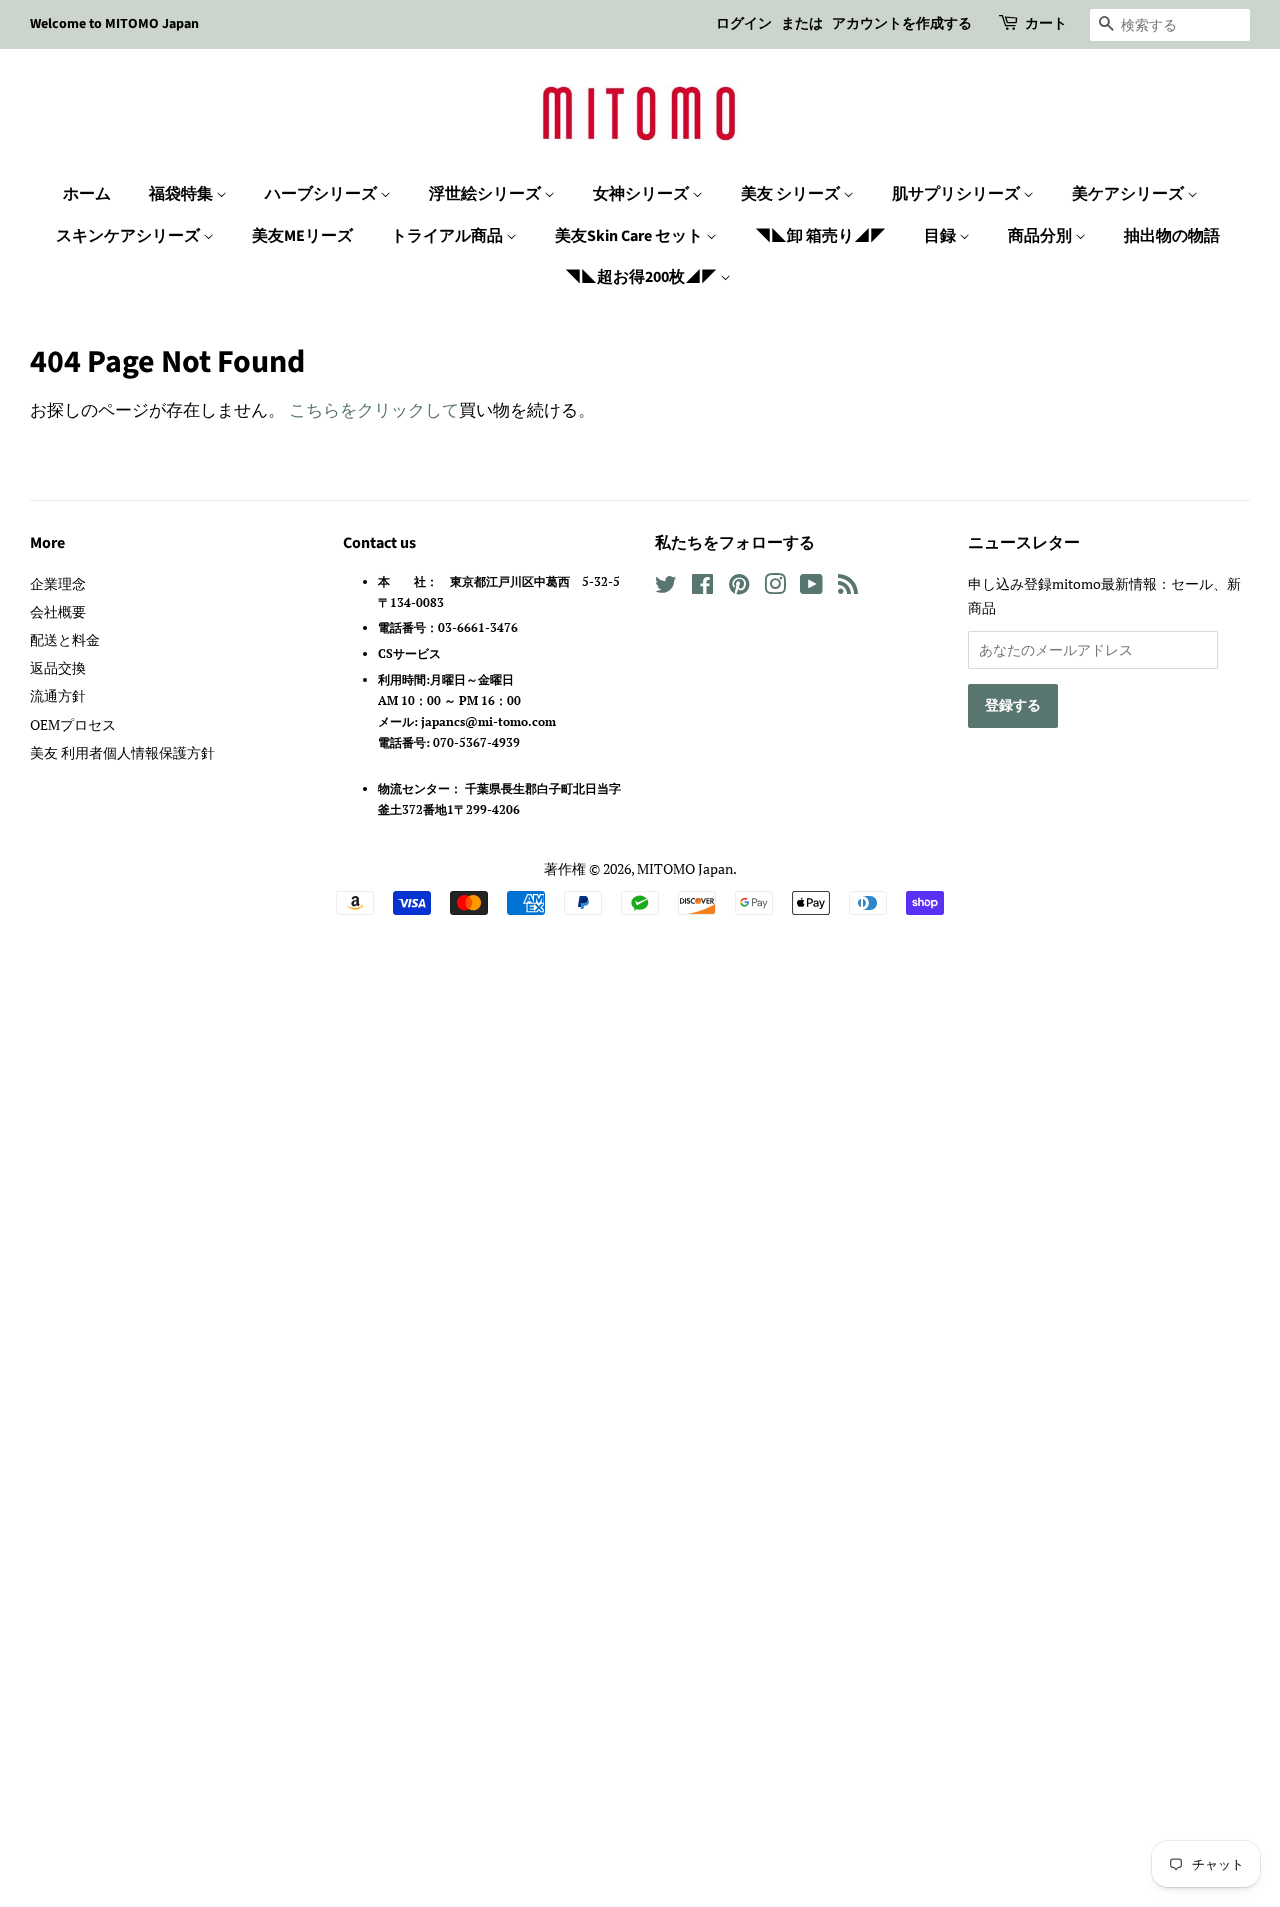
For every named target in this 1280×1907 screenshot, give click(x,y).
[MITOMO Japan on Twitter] (666, 587)
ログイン (744, 24)
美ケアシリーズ (1129, 194)
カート (1046, 24)
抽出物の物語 (1172, 236)
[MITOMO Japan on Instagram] (775, 587)
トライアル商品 (448, 236)
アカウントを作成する (902, 24)
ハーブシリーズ (322, 194)
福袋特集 (182, 194)
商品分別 (1041, 236)
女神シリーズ (642, 194)
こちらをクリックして (374, 409)
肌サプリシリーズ (957, 194)
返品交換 (58, 667)
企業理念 (58, 583)
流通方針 (58, 695)
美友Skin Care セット (630, 236)
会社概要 (58, 611)
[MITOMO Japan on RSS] (848, 587)
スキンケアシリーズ (129, 236)
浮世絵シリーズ (486, 194)
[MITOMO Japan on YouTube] (811, 587)
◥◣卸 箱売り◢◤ (820, 236)
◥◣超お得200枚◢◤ (642, 277)
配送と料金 (65, 639)
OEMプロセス (73, 724)
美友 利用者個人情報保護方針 (122, 752)
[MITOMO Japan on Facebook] (702, 587)
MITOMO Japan (685, 868)
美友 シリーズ (792, 194)
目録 (941, 236)
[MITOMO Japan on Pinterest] (739, 587)
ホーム (87, 194)
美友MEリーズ (302, 236)
